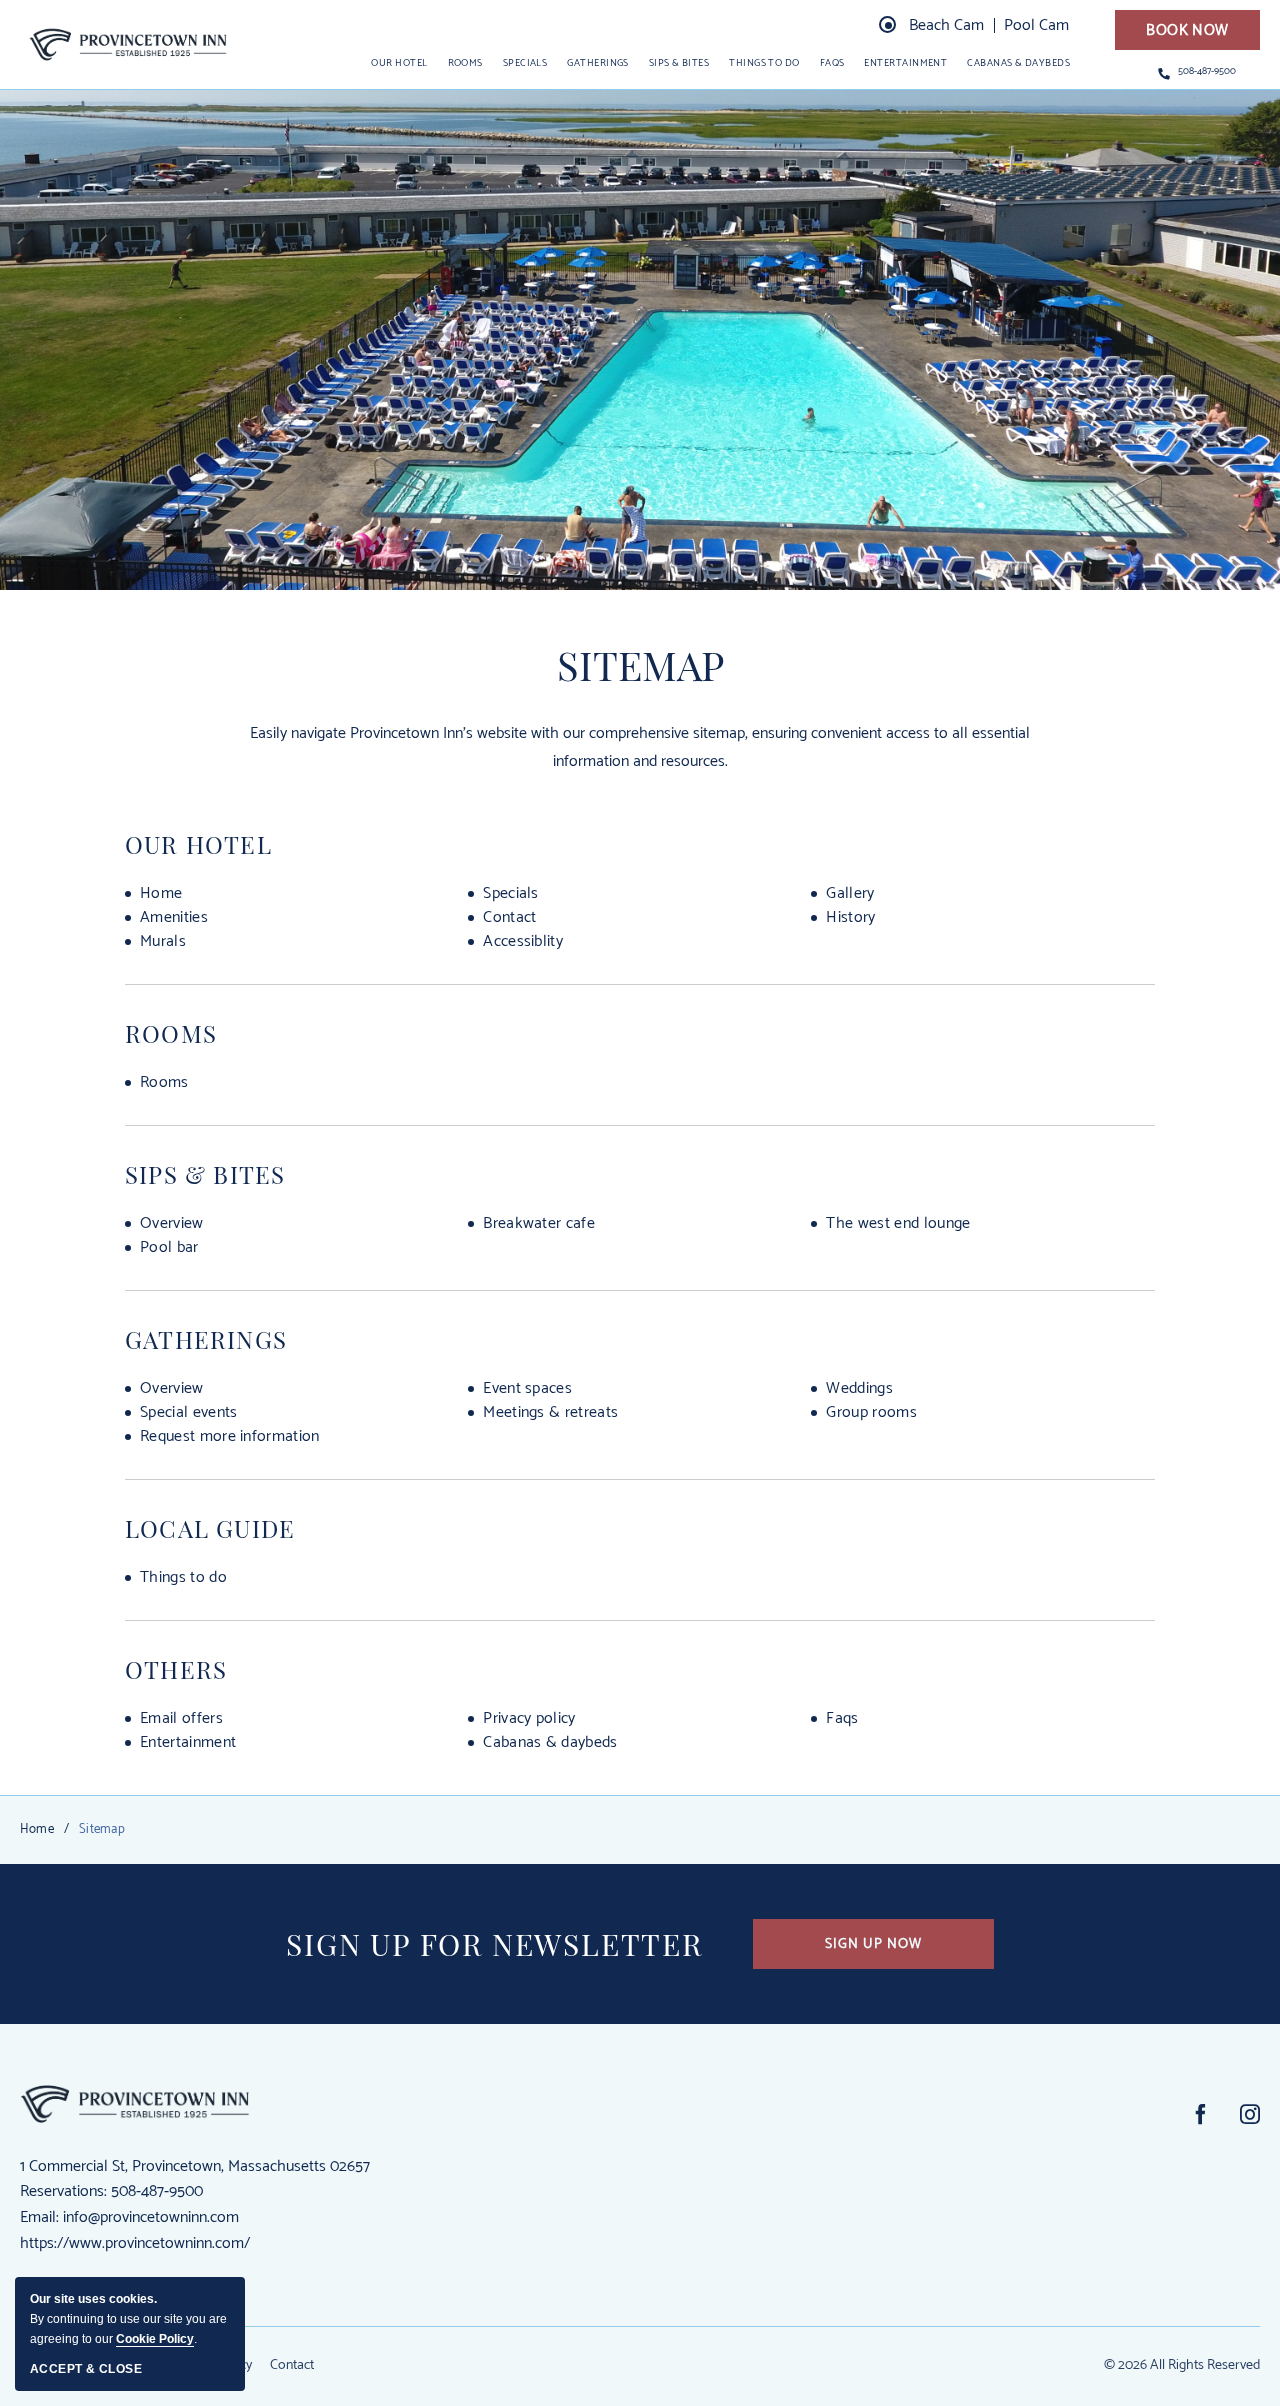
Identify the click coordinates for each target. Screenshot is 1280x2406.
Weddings (859, 1389)
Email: (39, 2217)
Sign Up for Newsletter (494, 1944)
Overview (172, 1224)
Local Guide (210, 1528)
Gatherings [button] (598, 63)
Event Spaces (527, 1389)
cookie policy (155, 2339)
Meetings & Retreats (550, 1413)
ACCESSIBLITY (523, 942)
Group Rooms (871, 1413)
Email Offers (181, 1719)
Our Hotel (198, 844)
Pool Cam (1036, 25)
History (850, 918)
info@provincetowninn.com (151, 2217)
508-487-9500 (1207, 71)
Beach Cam (946, 25)
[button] (1187, 30)
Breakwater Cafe (539, 1224)
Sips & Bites (205, 1174)
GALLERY (850, 894)
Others (176, 1669)
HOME (161, 894)
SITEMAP (640, 665)
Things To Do (764, 63)
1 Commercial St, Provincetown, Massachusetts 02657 (195, 2166)
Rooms (465, 63)
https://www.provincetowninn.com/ (135, 2243)
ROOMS (164, 1083)
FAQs (832, 63)
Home (37, 1829)
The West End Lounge (898, 1224)
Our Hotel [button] (399, 63)
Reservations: (63, 2191)
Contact (292, 2366)
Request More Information (230, 1437)
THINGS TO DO (183, 1578)
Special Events (189, 1413)
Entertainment (905, 63)
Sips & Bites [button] (679, 63)
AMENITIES (174, 918)
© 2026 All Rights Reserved (1182, 2365)
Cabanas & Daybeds (1018, 63)
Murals (163, 942)
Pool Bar (169, 1248)
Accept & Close (86, 2369)
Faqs (842, 1719)
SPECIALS (511, 894)
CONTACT (509, 918)
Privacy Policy (529, 1719)
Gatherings (206, 1339)
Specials (525, 63)
